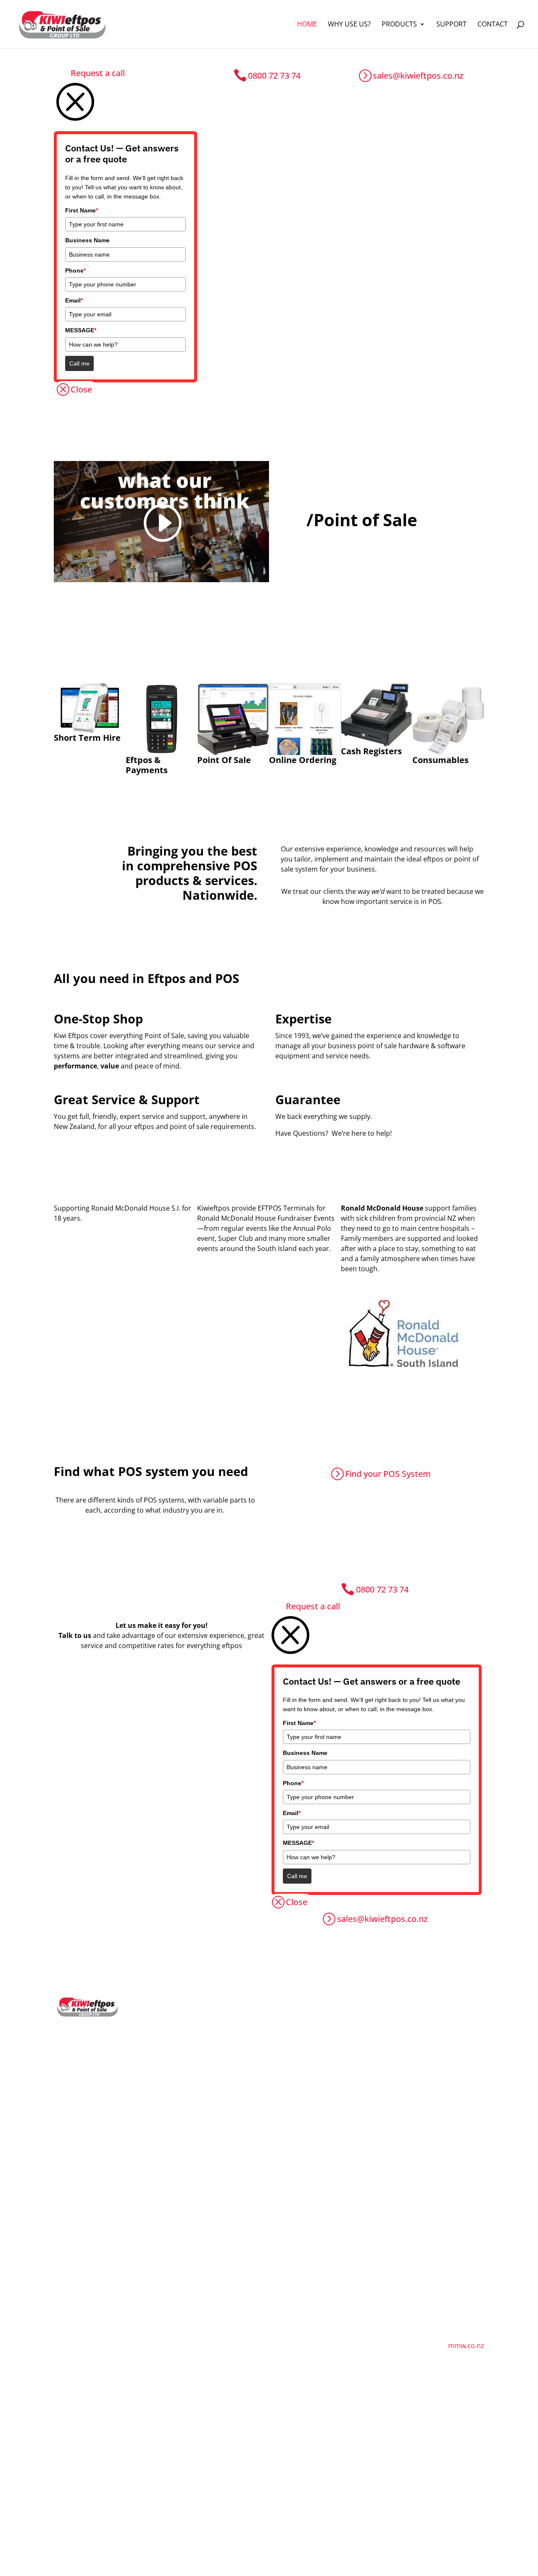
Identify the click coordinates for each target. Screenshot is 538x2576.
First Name (82, 210)
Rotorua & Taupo (451, 2115)
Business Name (87, 240)
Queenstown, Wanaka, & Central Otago (362, 2184)
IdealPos (256, 2087)
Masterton (440, 2219)
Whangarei (441, 2021)
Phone (75, 270)
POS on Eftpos (174, 2055)
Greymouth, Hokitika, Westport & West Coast (362, 2072)
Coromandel (443, 2100)
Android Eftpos (175, 2069)
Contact (493, 25)
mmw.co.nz (466, 2345)
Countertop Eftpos (181, 2026)
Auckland (438, 2035)
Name (22, 2478)
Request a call (98, 73)
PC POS (163, 2126)
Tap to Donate (174, 2098)
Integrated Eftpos (179, 2041)
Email (74, 300)
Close (81, 389)
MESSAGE (81, 330)
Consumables (264, 2026)
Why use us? (349, 25)
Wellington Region (452, 2233)
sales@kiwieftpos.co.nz (418, 76)
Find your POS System (388, 1474)
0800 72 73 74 (274, 76)
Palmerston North (452, 2205)
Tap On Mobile (174, 2083)
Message (26, 2536)
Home (307, 25)
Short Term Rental (180, 2202)
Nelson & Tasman (361, 2046)
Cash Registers (265, 2012)
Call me (79, 363)
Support (451, 25)
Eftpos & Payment (180, 2012)
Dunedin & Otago (360, 2209)
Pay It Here (169, 2112)
